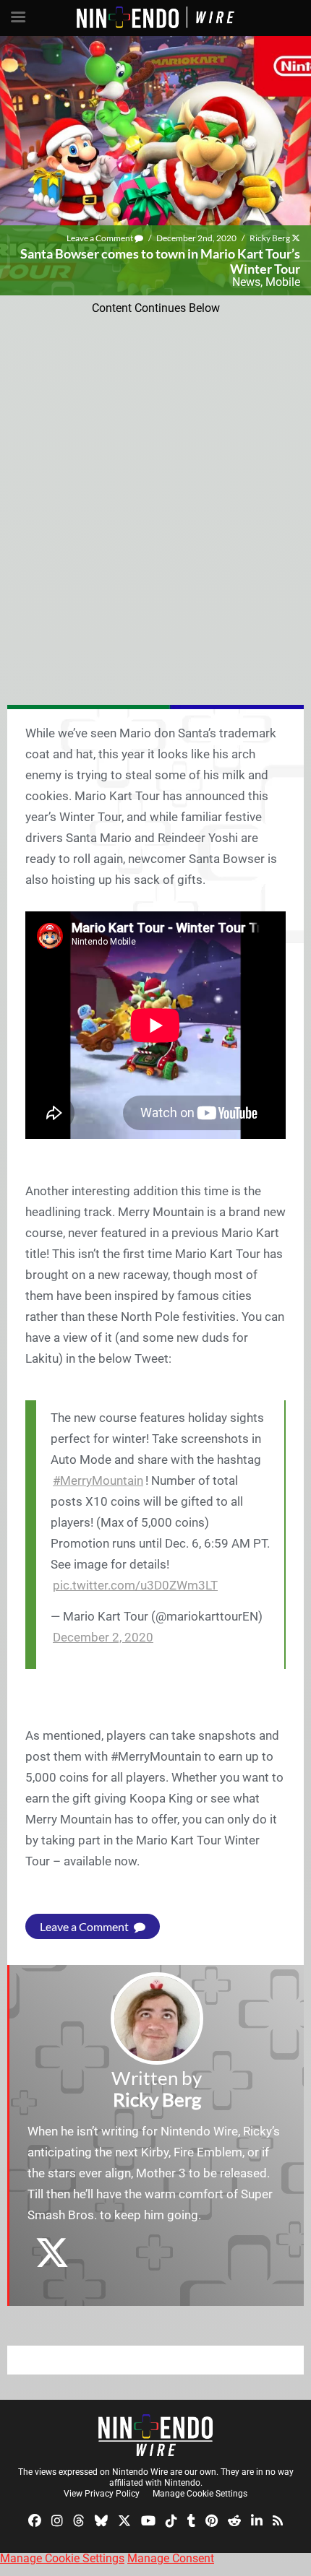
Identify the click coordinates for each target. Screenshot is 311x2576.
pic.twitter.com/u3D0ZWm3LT (135, 1585)
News (246, 282)
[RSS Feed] (278, 2520)
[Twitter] (124, 2520)
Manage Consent (171, 2558)
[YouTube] (148, 2520)
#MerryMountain (98, 1480)
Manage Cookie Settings (200, 2494)
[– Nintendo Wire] (155, 2435)
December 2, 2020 (103, 1637)
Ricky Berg (270, 238)
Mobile (283, 282)
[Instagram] (57, 2520)
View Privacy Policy (102, 2494)
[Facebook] (35, 2520)
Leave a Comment (101, 238)
